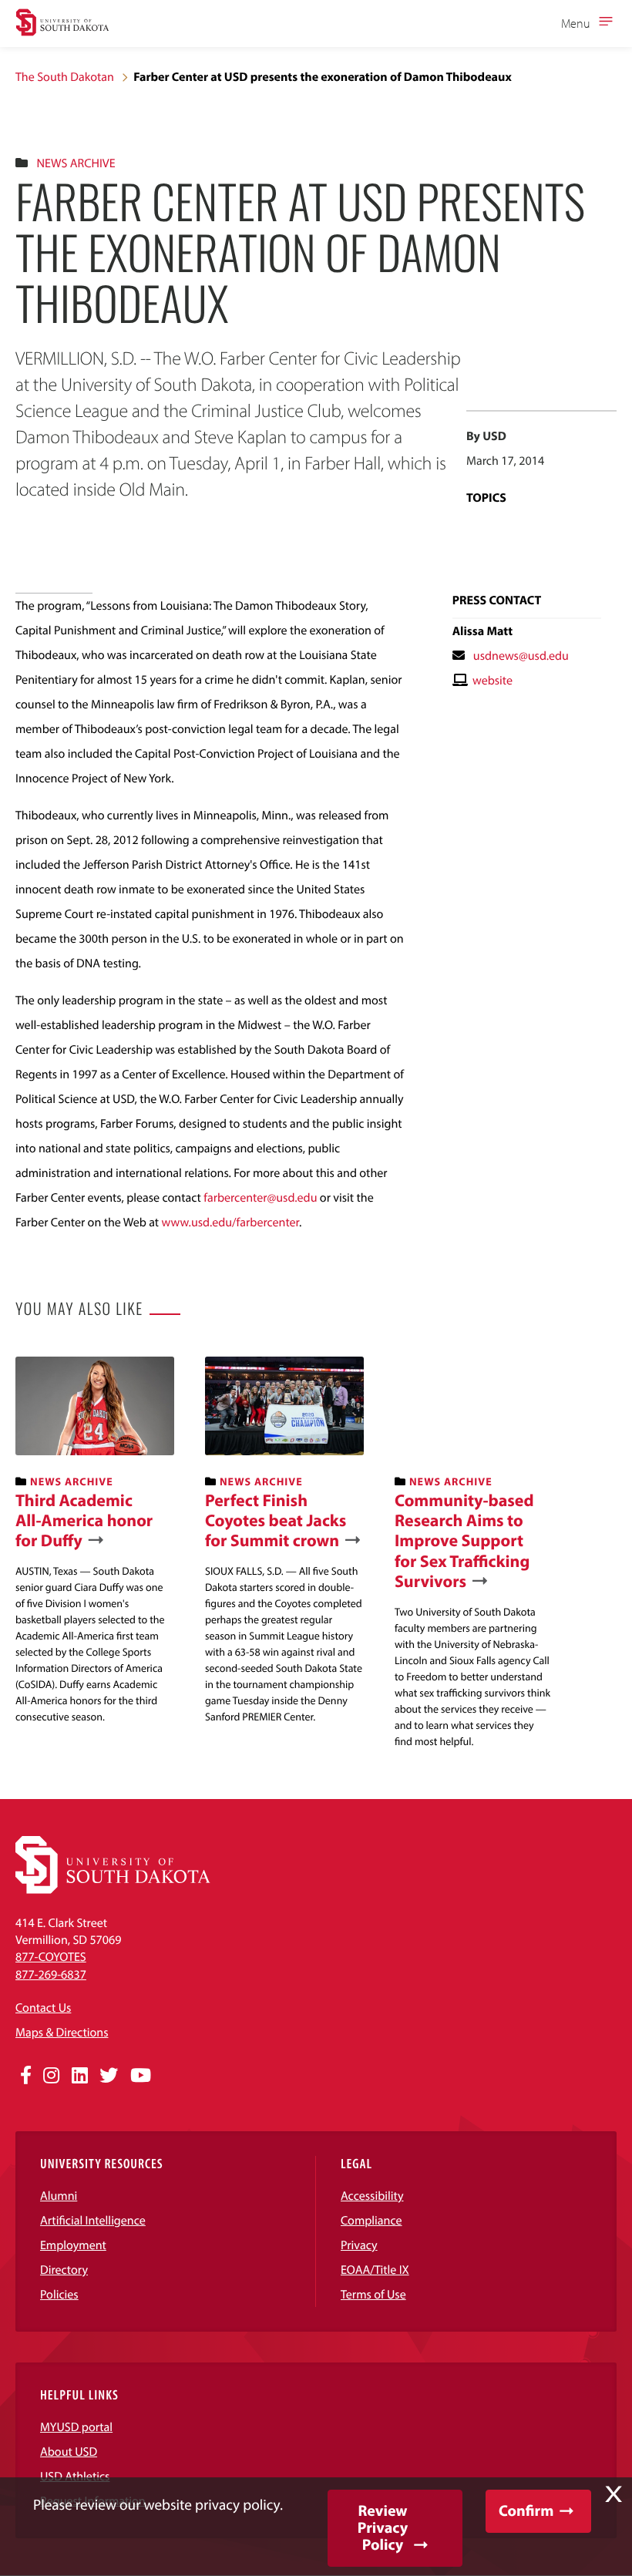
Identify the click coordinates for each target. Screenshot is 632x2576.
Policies (59, 2295)
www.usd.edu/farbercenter (230, 1222)
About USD (69, 2452)
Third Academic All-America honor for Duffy (84, 1520)
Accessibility (372, 2196)
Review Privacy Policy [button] (383, 2528)
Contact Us (43, 2008)
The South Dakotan (65, 77)
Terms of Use (373, 2295)
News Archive (76, 163)
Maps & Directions (62, 2033)
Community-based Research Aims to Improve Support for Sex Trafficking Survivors (464, 1541)
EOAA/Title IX (375, 2270)
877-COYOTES (51, 1957)
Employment (73, 2245)
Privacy (359, 2245)
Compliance (371, 2221)
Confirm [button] (526, 2511)
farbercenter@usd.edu (260, 1198)
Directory (64, 2270)
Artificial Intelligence (93, 2221)
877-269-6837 (51, 1975)
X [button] (614, 2494)
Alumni (59, 2196)
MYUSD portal (76, 2427)
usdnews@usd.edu (521, 656)
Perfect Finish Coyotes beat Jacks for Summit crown (276, 1520)
